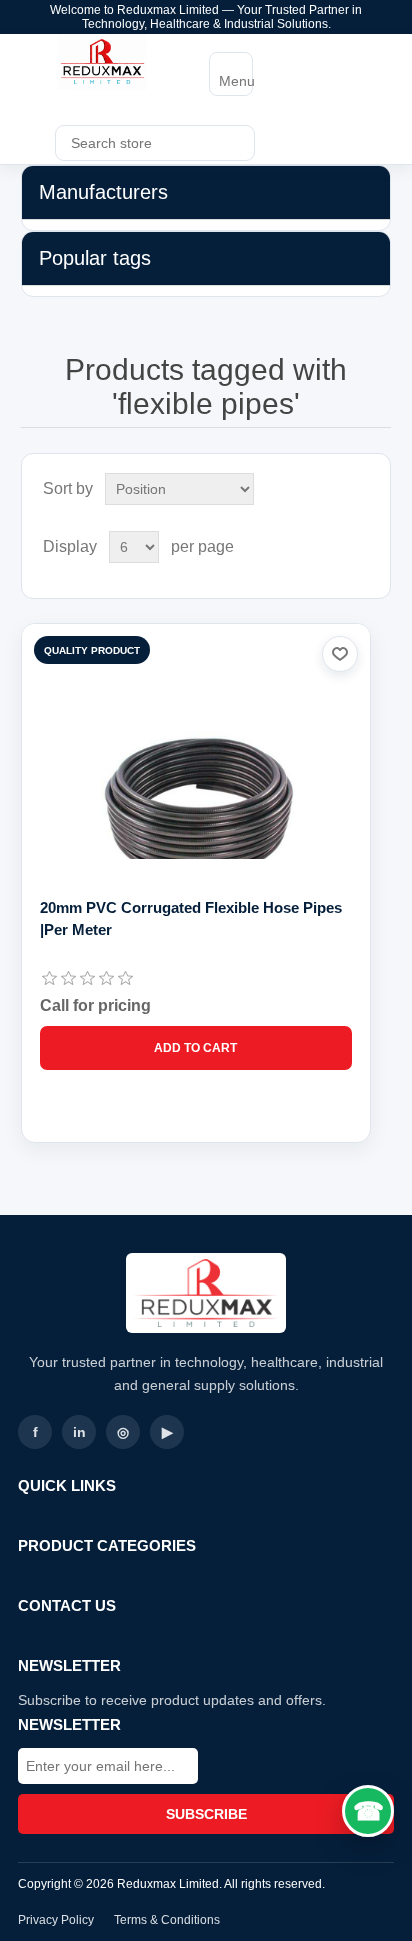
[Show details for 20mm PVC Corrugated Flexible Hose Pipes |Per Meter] (196, 798)
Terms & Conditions (167, 1920)
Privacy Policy (56, 1920)
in (79, 1432)
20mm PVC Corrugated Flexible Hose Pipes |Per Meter (191, 918)
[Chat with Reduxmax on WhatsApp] (368, 1811)
